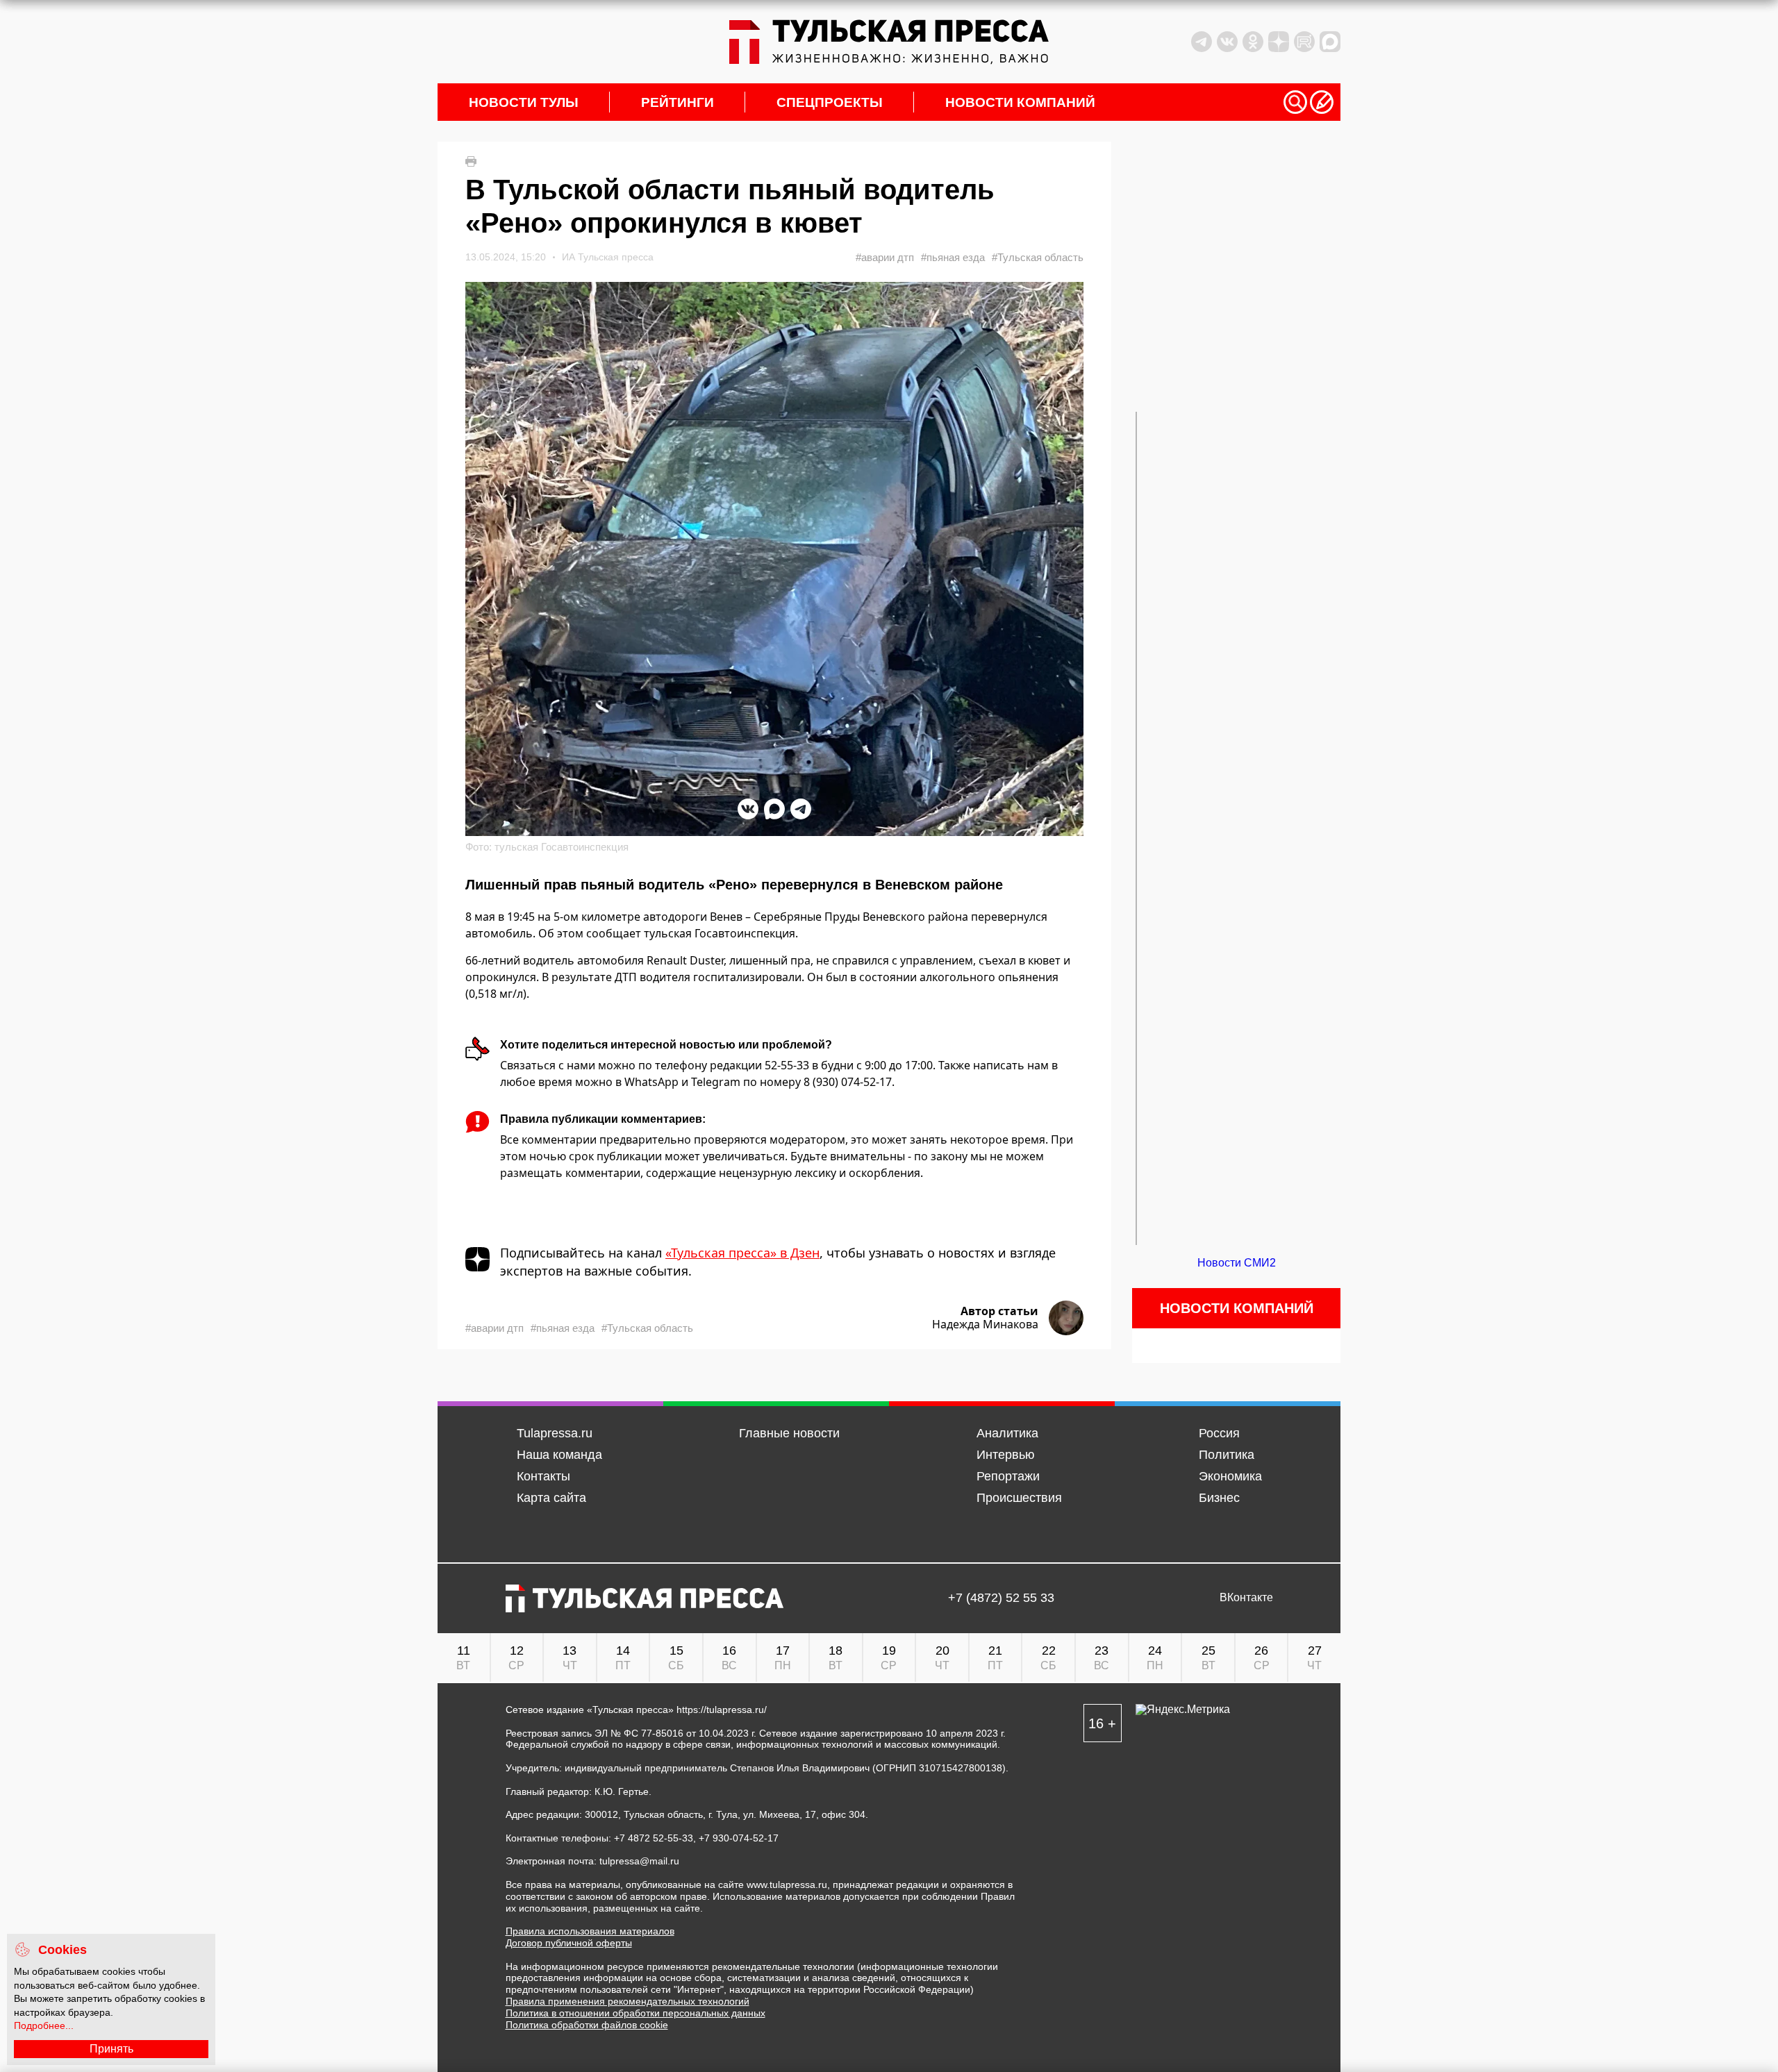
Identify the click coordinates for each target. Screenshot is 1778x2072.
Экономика (1230, 1476)
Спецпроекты (830, 102)
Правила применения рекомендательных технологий (628, 2001)
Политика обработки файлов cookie (587, 2025)
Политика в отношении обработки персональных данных (635, 2013)
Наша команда (559, 1455)
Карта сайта (551, 1498)
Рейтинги (678, 102)
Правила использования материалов (590, 1931)
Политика (1227, 1455)
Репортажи (1008, 1476)
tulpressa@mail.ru (639, 1861)
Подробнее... (44, 2025)
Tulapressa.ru (555, 1433)
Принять (111, 2049)
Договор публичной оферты (569, 1943)
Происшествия (1019, 1498)
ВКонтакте (1246, 1598)
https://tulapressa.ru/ (722, 1710)
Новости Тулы (524, 102)
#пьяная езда (953, 257)
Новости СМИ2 (1237, 1263)
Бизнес (1219, 1498)
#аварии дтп (885, 257)
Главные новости (789, 1433)
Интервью (1006, 1455)
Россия (1219, 1433)
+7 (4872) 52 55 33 (1001, 1598)
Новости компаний (1020, 102)
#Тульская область (1038, 257)
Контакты (543, 1476)
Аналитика (1007, 1433)
